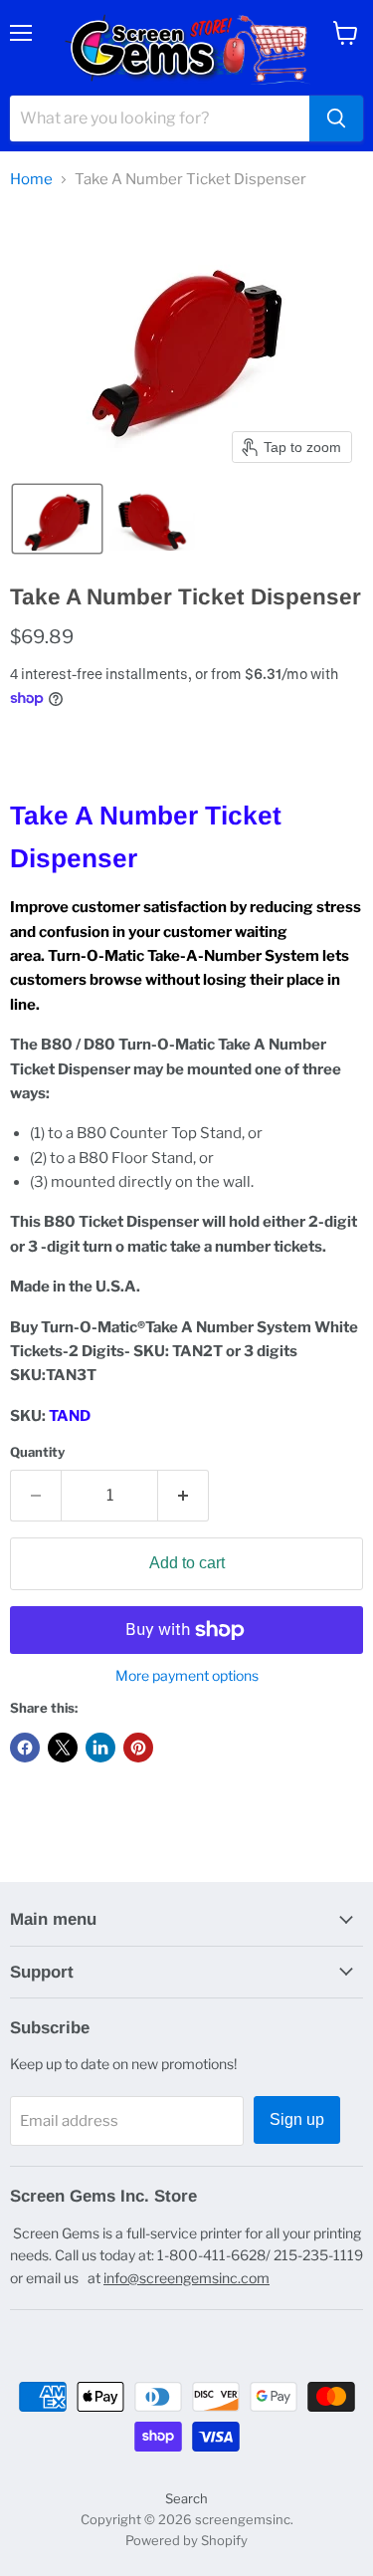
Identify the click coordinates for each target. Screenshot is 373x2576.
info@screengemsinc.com (186, 2278)
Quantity (37, 1452)
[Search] (336, 118)
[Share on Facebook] (25, 1748)
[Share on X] (63, 1748)
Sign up (297, 2119)
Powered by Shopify (186, 2540)
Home (31, 180)
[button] (57, 519)
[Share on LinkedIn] (100, 1748)
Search (186, 2498)
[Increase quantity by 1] (184, 1496)
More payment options (187, 1676)
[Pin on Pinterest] (138, 1748)
